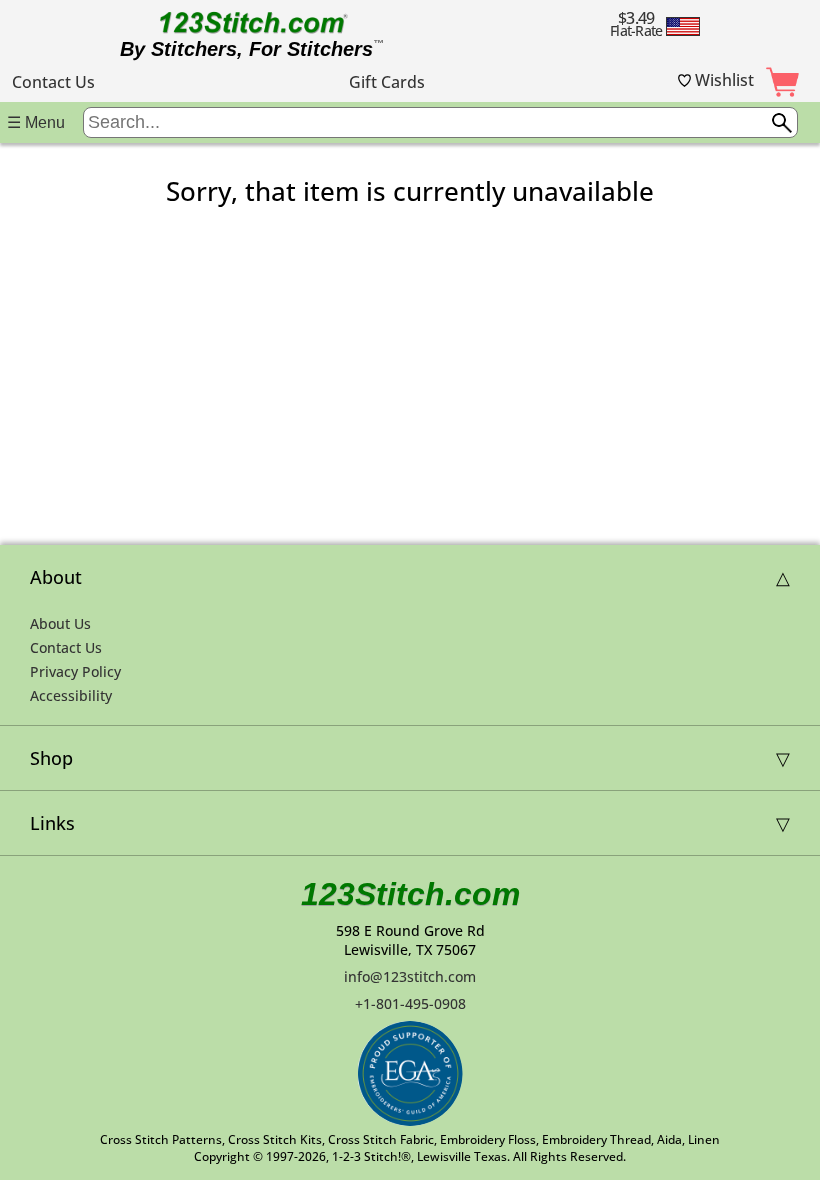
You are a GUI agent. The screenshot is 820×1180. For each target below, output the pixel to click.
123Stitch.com (410, 894)
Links (52, 823)
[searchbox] (440, 122)
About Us (60, 623)
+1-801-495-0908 (410, 1003)
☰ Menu (36, 122)
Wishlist (722, 80)
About (56, 577)
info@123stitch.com (410, 976)
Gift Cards (387, 82)
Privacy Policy (75, 671)
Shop (51, 758)
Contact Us (53, 82)
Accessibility (71, 695)
